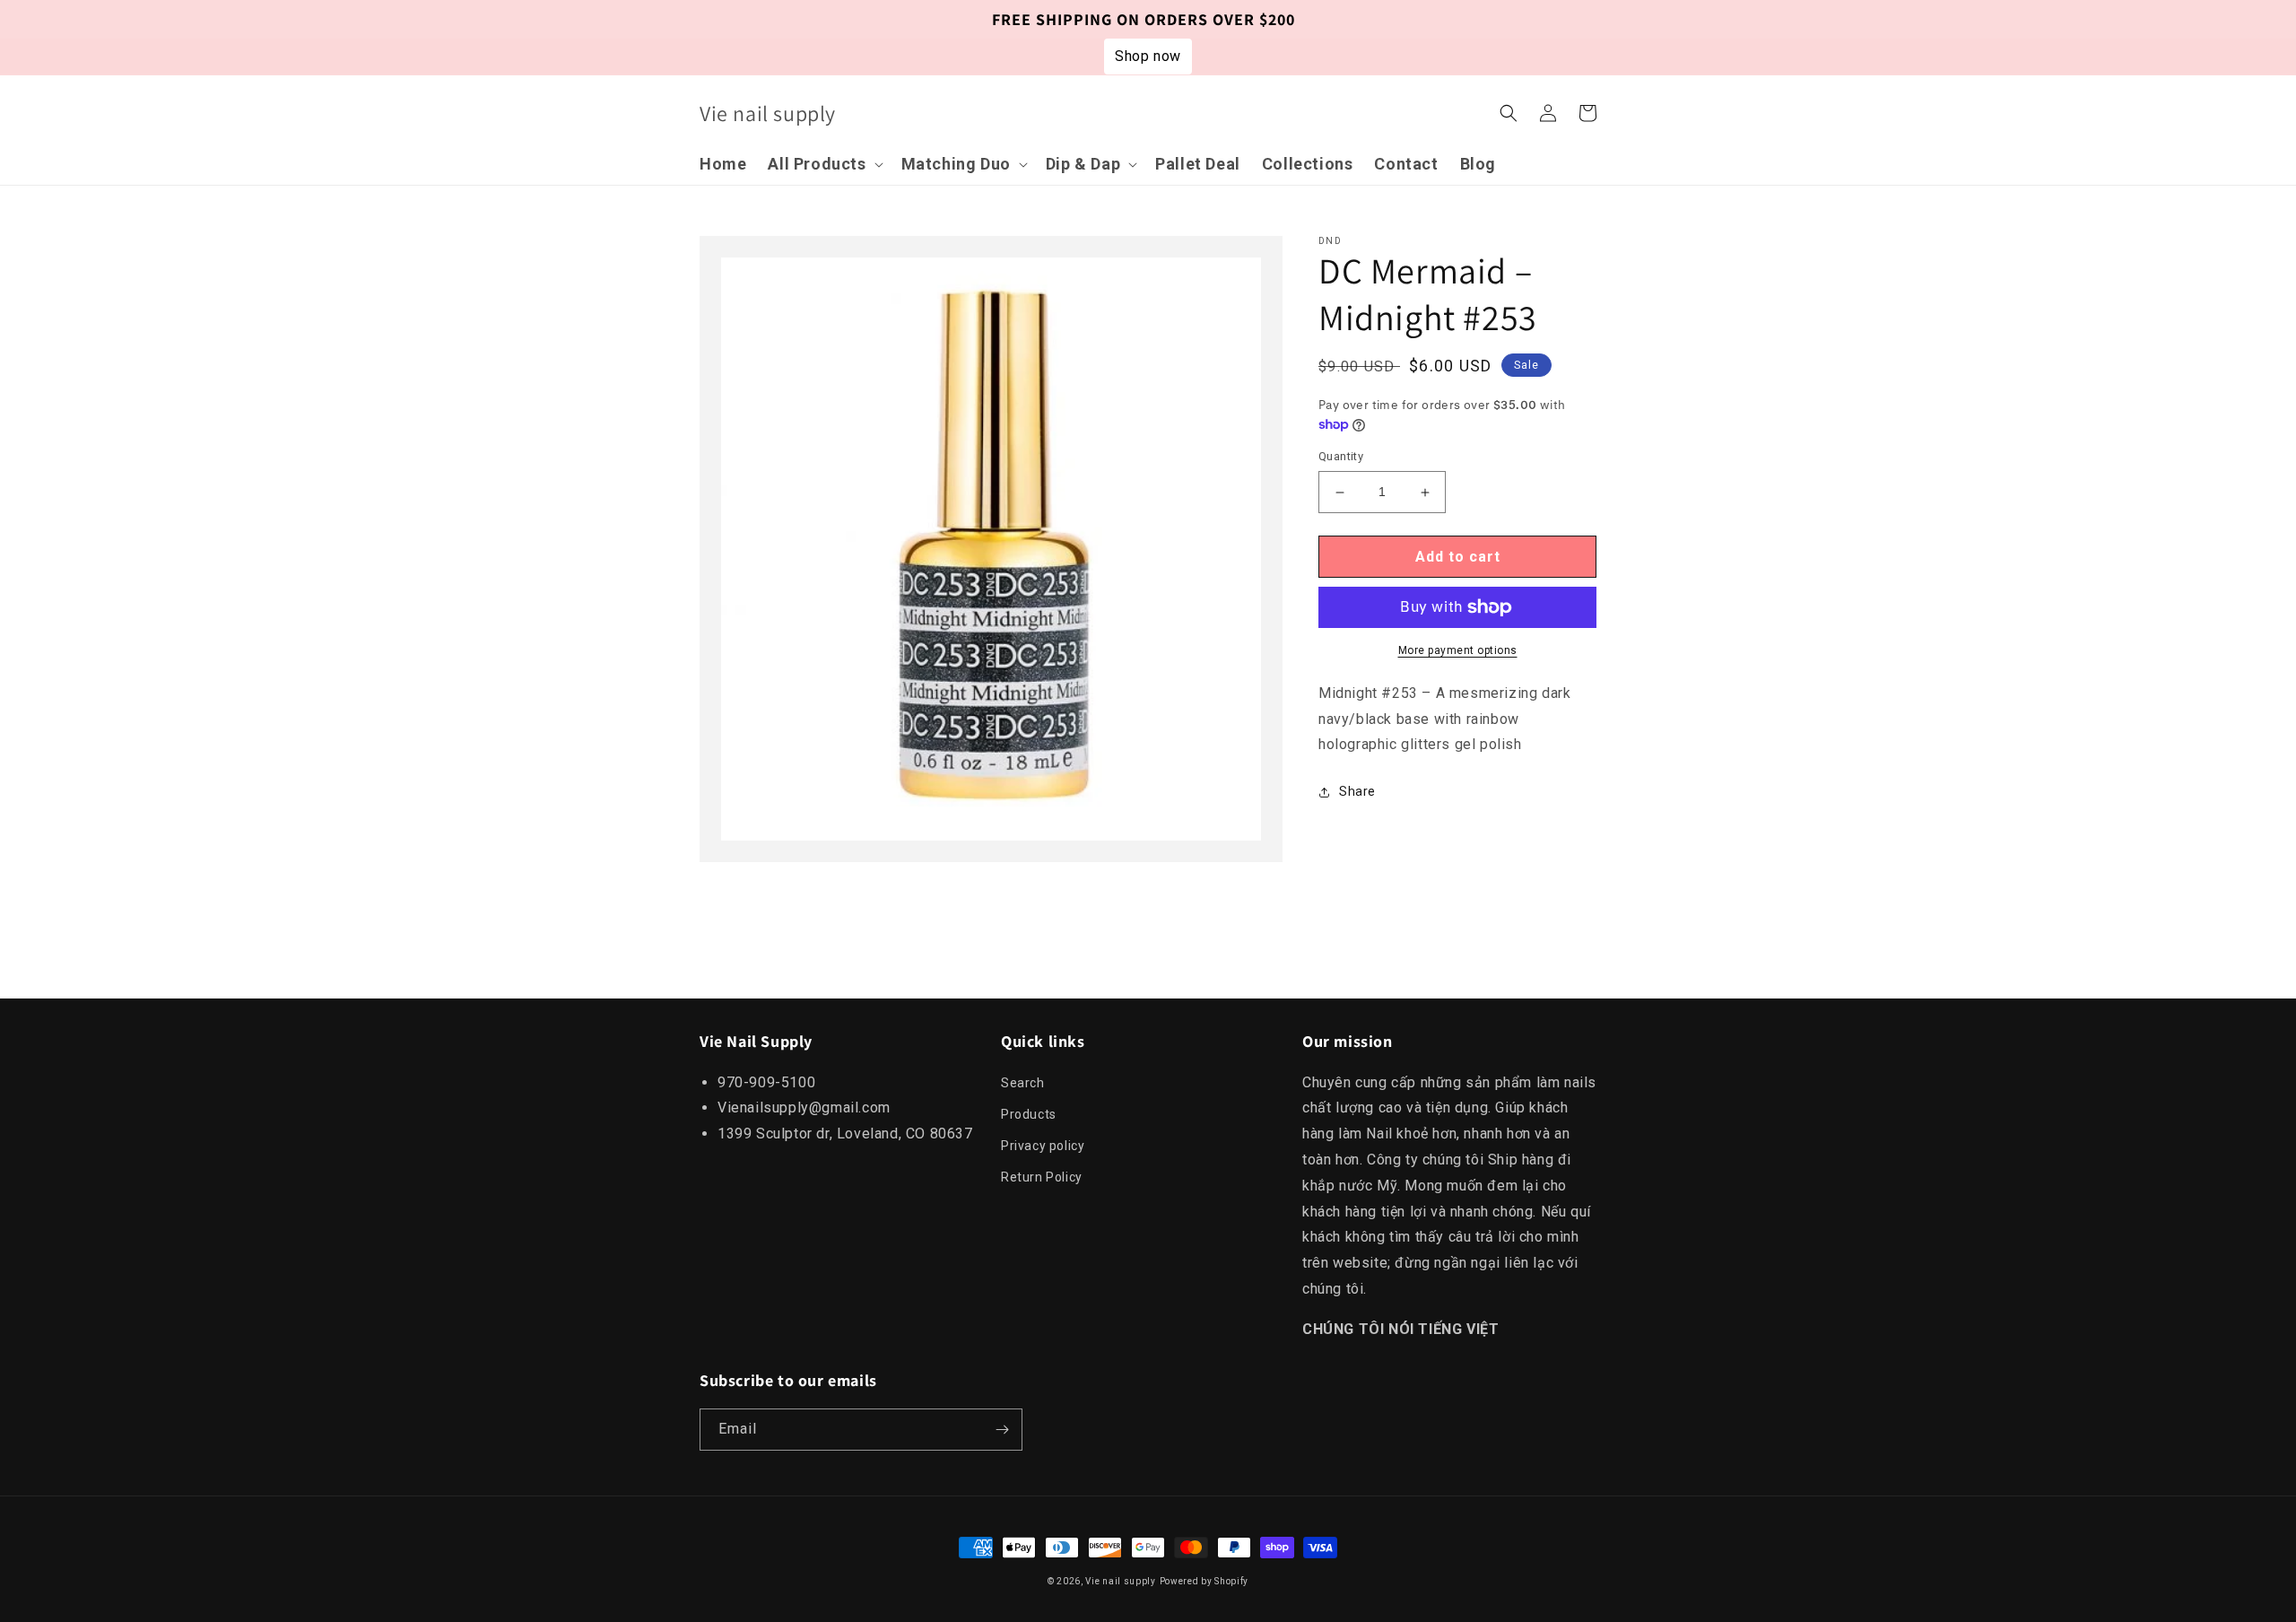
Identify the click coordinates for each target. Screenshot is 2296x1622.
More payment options (1458, 650)
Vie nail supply (1121, 1581)
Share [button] (1357, 792)
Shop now (1148, 56)
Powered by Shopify (1205, 1581)
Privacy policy (1043, 1146)
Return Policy (1042, 1177)
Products (1029, 1114)
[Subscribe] (1002, 1430)
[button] (823, 164)
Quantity (1341, 457)
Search (1023, 1083)
